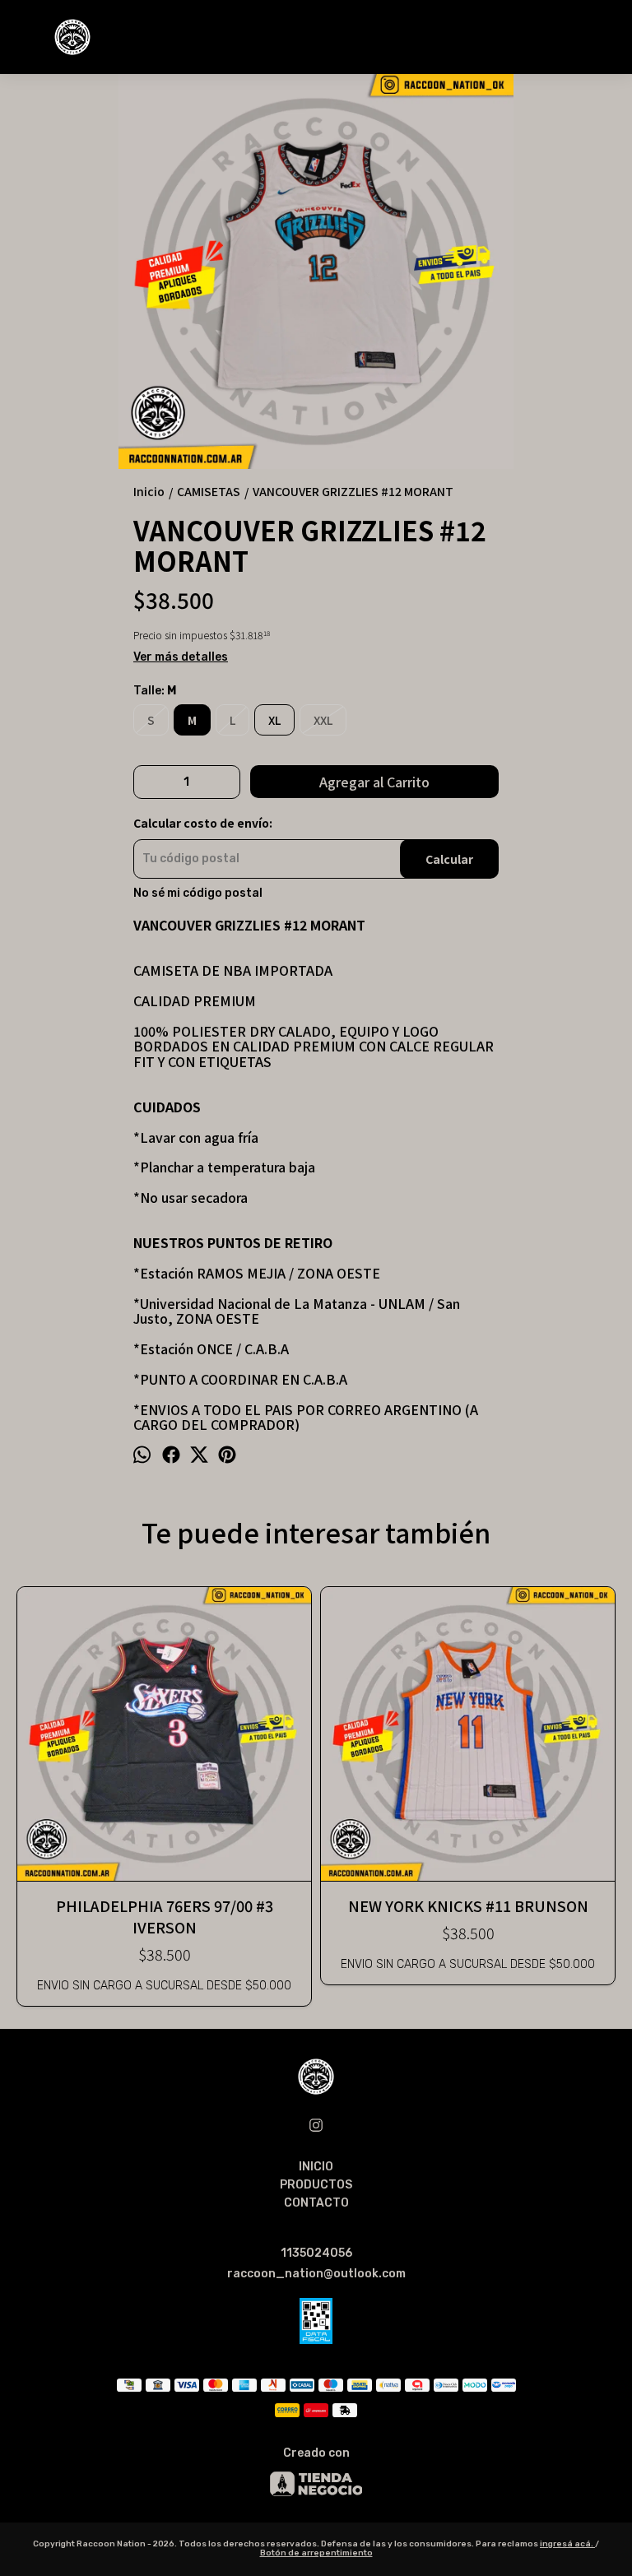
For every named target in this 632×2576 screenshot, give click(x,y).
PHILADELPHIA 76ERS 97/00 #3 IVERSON (165, 1916)
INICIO (316, 2167)
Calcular (449, 859)
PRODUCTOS (316, 2185)
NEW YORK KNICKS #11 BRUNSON (468, 1905)
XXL (323, 720)
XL (274, 720)
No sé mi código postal (198, 893)
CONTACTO (316, 2203)
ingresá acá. (567, 2544)
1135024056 (316, 2253)
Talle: (155, 691)
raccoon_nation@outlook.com (316, 2274)
